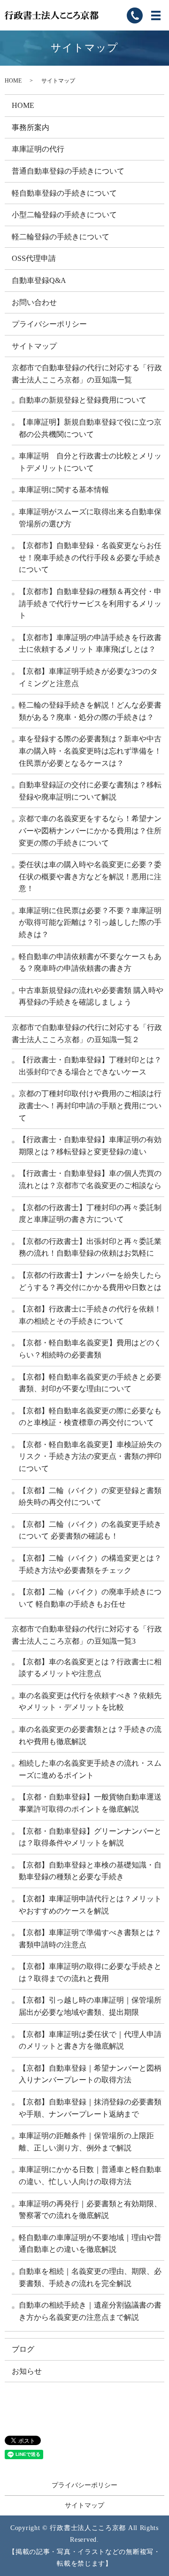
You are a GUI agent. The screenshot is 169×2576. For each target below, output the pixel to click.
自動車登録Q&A (39, 280)
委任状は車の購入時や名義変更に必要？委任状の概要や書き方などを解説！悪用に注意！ (90, 876)
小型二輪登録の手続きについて (64, 215)
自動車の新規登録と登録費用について (83, 400)
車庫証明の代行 (38, 149)
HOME (13, 81)
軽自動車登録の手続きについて (64, 193)
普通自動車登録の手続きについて (68, 171)
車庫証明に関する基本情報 (64, 490)
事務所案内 (31, 127)
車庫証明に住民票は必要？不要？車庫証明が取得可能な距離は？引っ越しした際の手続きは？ (90, 922)
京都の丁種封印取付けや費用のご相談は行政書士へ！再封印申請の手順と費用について (90, 1105)
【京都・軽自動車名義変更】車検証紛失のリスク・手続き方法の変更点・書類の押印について (90, 1456)
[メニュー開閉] (156, 15)
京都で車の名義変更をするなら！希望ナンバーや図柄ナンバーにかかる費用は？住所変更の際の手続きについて (90, 831)
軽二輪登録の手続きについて (61, 237)
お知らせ (27, 2371)
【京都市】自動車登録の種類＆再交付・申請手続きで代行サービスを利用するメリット (90, 603)
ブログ (23, 2349)
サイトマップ (34, 346)
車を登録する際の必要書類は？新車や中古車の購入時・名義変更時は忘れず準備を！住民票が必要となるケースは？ (90, 751)
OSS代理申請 (34, 258)
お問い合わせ (34, 302)
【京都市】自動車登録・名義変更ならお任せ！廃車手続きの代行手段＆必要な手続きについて (90, 557)
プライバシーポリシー (49, 324)
